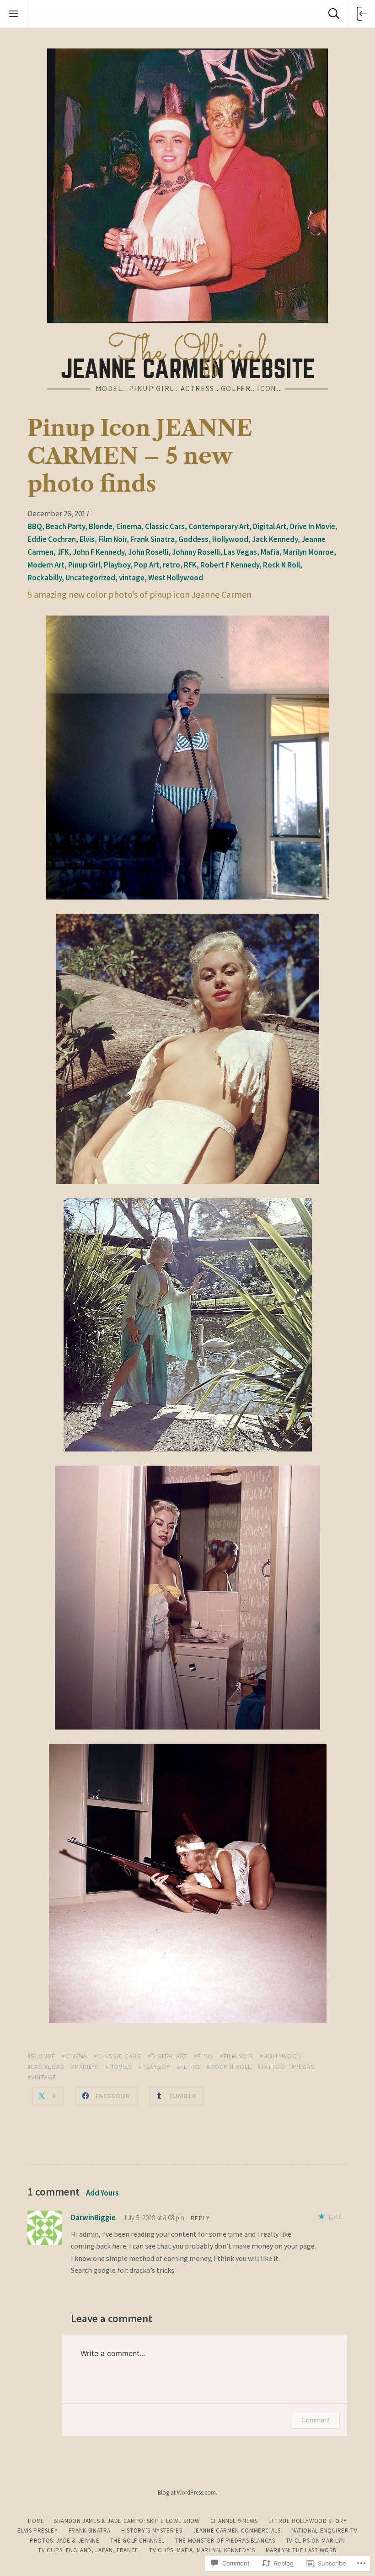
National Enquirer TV (324, 2530)
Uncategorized (90, 578)
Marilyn (87, 2067)
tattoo (273, 2067)
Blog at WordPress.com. (187, 2493)
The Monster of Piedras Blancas (225, 2541)
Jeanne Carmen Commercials (237, 2530)
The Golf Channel (137, 2541)
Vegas (305, 2067)
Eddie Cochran (52, 539)
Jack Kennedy (275, 539)
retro (171, 565)
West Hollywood (176, 578)
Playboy (117, 565)
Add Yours (102, 2193)
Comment (316, 2420)
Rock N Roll (281, 565)
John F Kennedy (99, 552)
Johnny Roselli (196, 552)
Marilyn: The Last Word (301, 2550)
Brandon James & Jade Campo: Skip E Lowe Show (127, 2521)
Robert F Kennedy (230, 565)
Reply (200, 2218)
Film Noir (112, 539)
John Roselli (148, 552)
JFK (63, 552)
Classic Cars (165, 526)
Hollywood (230, 539)
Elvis (87, 539)
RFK (190, 565)
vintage (132, 578)
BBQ (35, 526)
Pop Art (147, 565)
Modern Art (46, 565)
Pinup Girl (84, 565)
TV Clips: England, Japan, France (88, 2550)
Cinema (129, 526)
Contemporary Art (219, 526)
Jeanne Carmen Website (188, 355)
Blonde (101, 526)
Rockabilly (45, 578)
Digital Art (270, 526)
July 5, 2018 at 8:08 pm (154, 2218)
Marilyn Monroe (308, 552)
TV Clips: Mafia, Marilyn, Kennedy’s (202, 2550)
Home (36, 2521)
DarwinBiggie (93, 2217)
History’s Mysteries (152, 2530)
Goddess (193, 539)
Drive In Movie (313, 526)
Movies (121, 2067)
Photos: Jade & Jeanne (65, 2541)
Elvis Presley (37, 2530)
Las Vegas (240, 552)
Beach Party (65, 526)
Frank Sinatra (153, 539)
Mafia (270, 552)
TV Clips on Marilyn (316, 2541)
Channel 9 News (234, 2521)
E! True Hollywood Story (308, 2521)
